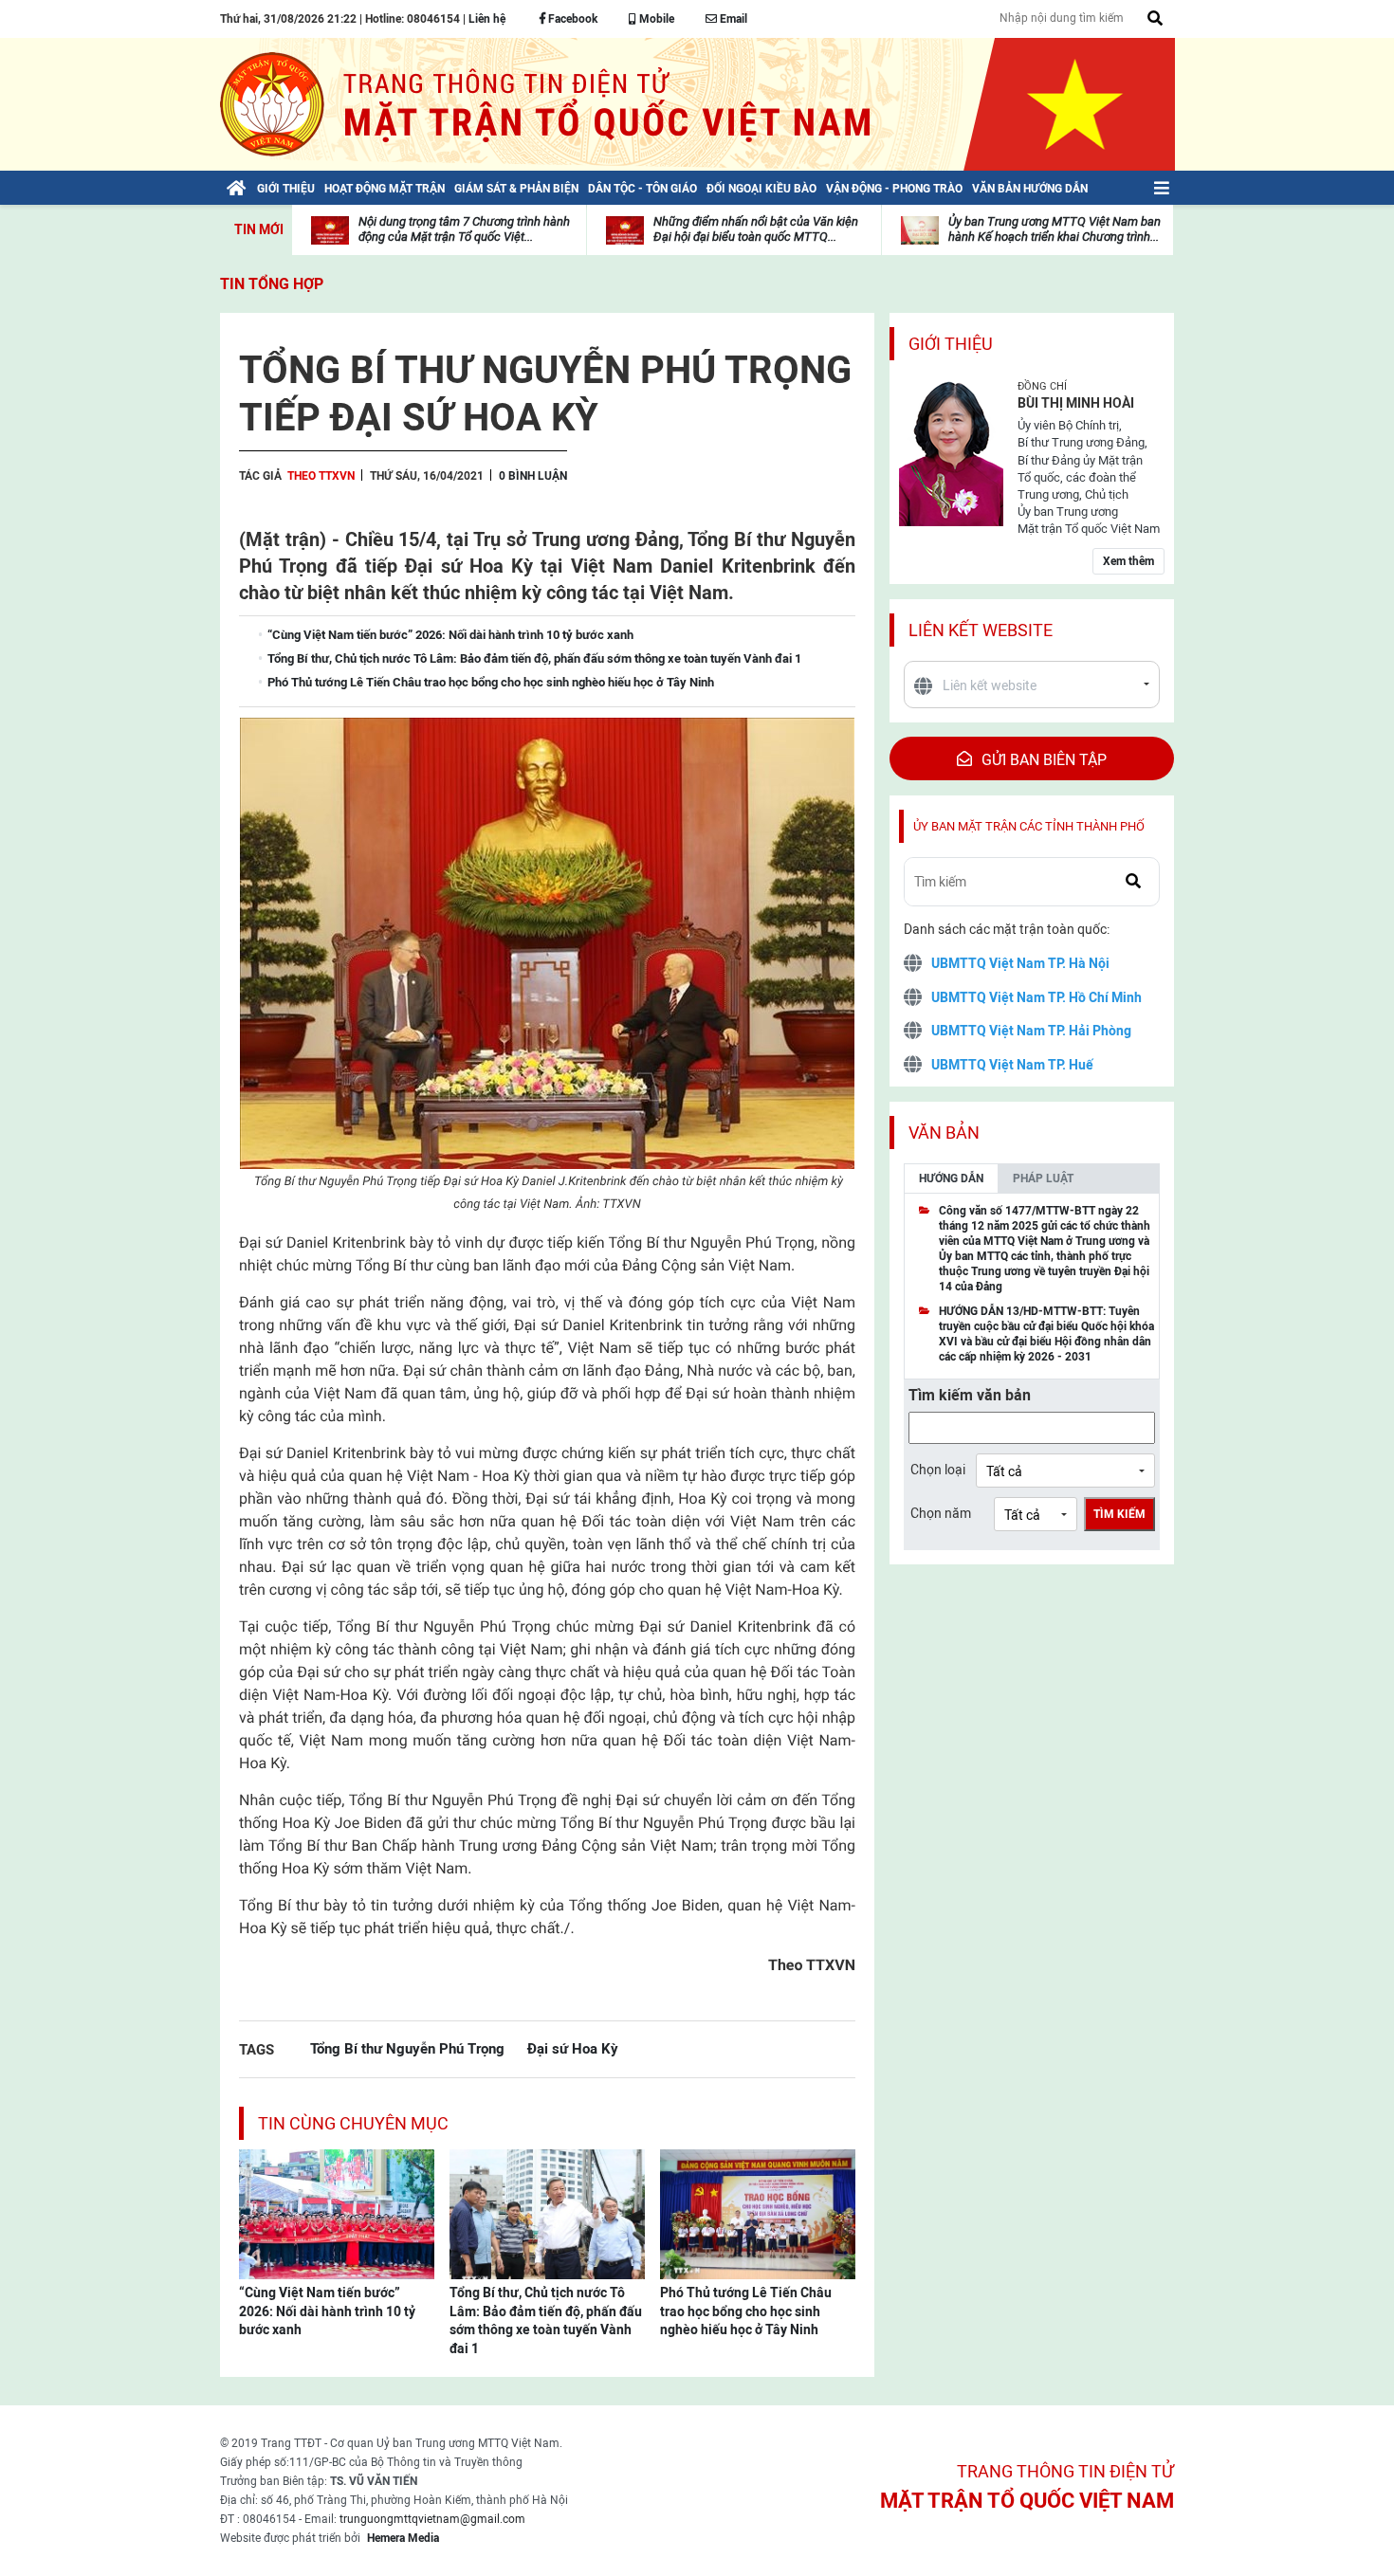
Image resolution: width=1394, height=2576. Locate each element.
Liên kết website (981, 630)
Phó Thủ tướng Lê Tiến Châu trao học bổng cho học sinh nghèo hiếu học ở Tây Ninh (746, 2311)
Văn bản (944, 1133)
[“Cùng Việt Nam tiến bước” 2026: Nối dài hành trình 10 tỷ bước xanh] (337, 2213)
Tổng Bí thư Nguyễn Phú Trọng (407, 2048)
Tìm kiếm (1119, 1514)
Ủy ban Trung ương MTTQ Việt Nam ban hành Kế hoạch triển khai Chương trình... (1055, 229)
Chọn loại (938, 1470)
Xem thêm (1128, 561)
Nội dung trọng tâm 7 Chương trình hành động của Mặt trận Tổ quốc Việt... (464, 229)
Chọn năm (941, 1513)
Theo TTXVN (321, 476)
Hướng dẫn (951, 1178)
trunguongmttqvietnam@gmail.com (432, 2519)
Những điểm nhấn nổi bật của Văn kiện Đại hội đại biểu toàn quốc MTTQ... (756, 229)
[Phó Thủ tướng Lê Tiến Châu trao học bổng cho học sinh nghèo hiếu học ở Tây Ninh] (758, 2213)
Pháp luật (1043, 1178)
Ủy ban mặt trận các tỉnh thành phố (1029, 826)
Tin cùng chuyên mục (353, 2123)
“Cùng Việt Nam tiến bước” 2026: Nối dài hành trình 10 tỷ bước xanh (327, 2311)
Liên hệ (487, 19)
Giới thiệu (951, 344)
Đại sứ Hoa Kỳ (573, 2048)
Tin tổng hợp (272, 284)
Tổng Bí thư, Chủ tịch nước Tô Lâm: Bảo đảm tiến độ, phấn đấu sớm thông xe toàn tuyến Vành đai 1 (546, 2320)
